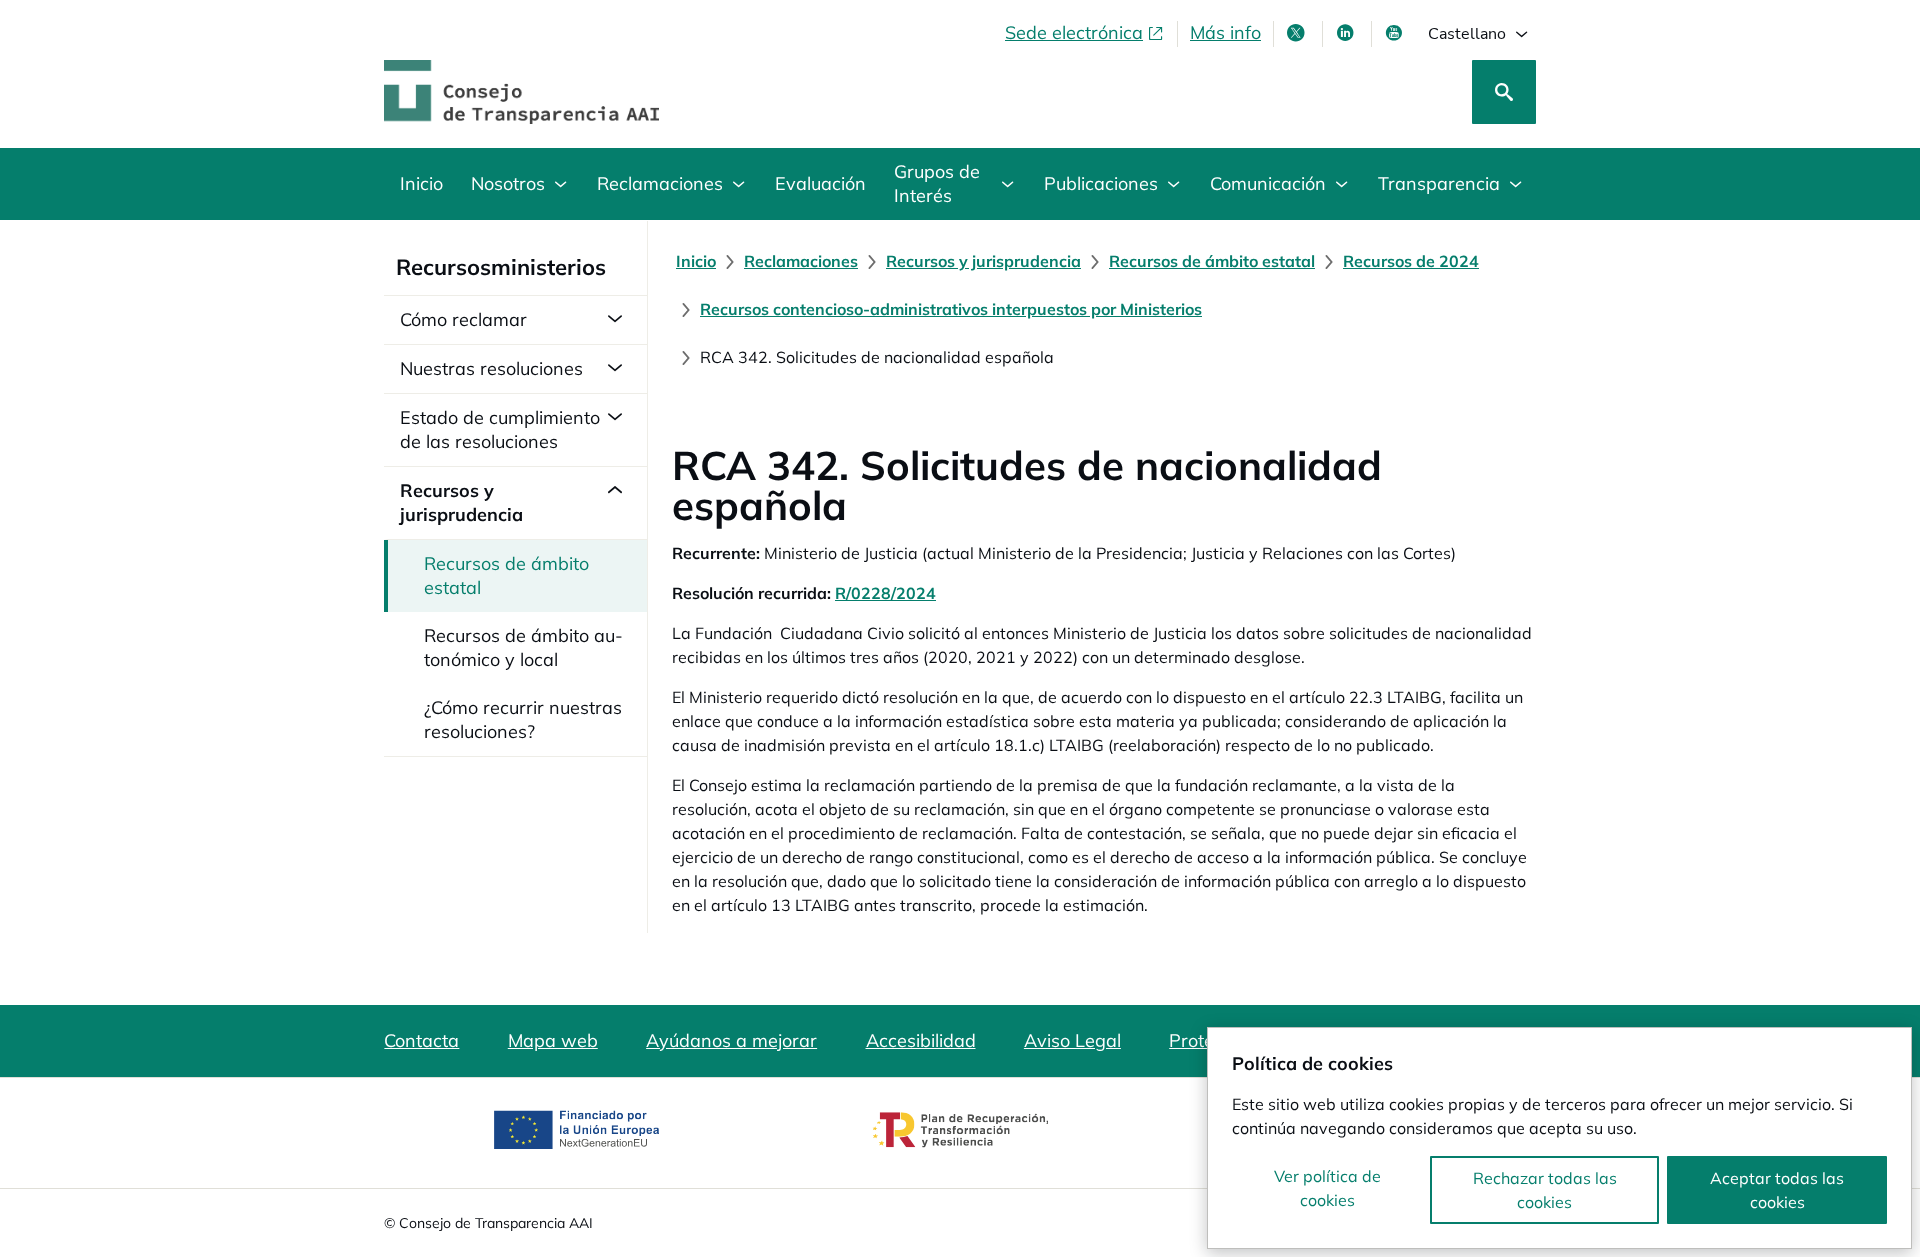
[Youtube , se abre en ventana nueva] (1396, 33)
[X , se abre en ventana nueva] (1298, 33)
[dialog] (1559, 1138)
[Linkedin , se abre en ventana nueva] (1347, 33)
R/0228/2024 (885, 593)
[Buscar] (1504, 92)
